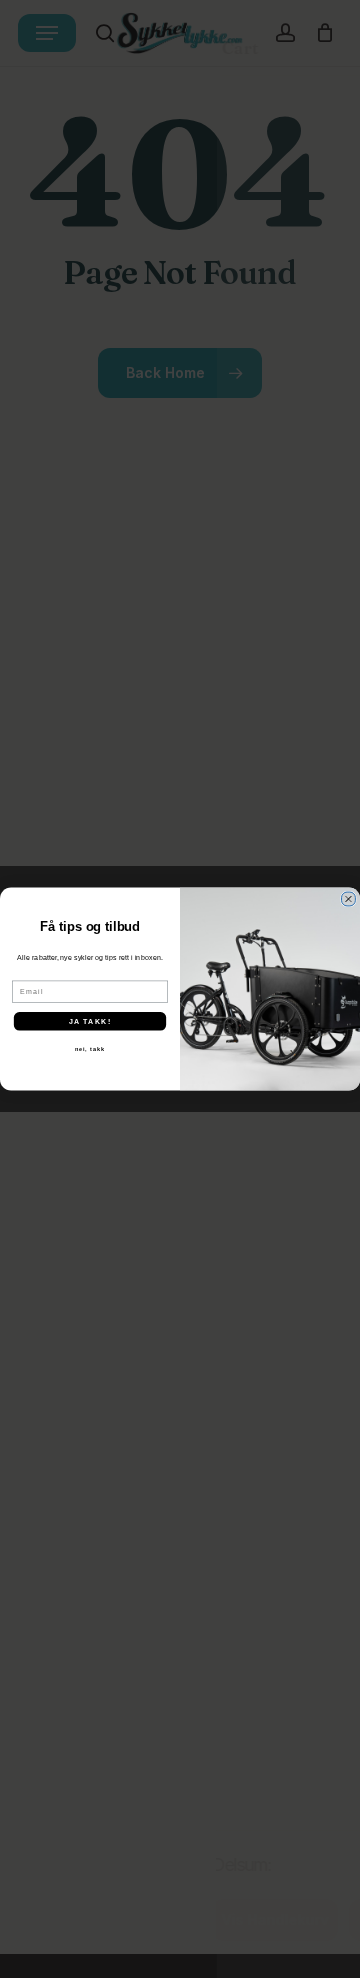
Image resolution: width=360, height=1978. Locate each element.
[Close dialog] (349, 899)
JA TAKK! (90, 1021)
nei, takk (90, 1049)
